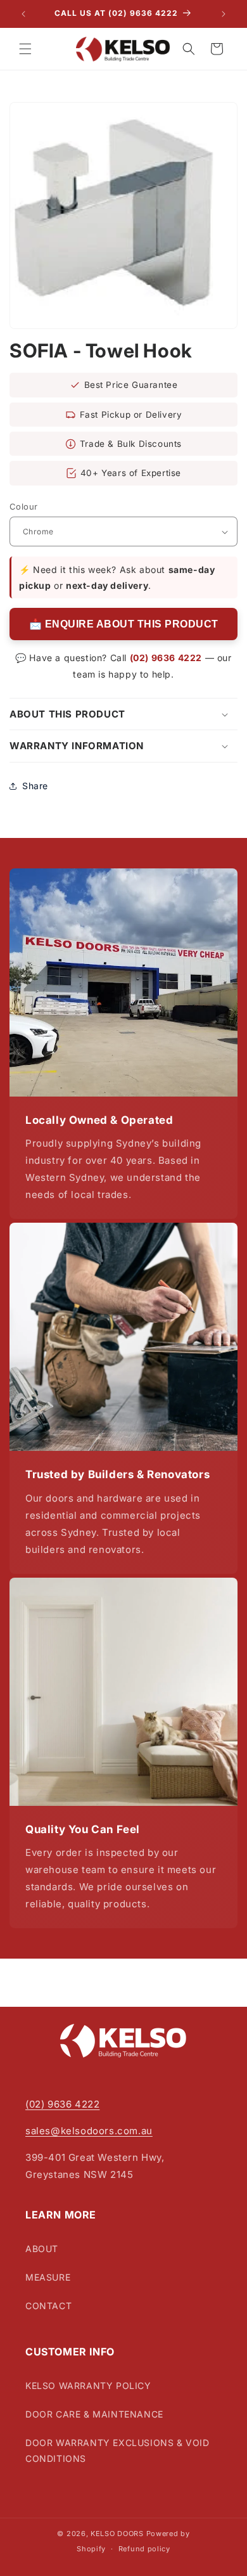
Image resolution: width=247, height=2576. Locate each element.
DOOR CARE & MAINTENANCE (94, 2414)
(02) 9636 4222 (166, 658)
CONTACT (48, 2306)
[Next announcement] (224, 14)
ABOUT (42, 2249)
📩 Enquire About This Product (124, 624)
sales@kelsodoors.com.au (89, 2131)
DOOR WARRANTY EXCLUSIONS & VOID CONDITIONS (117, 2450)
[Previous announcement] (23, 14)
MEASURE (48, 2277)
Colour (23, 506)
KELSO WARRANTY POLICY (88, 2386)
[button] (25, 49)
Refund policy (144, 2549)
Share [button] (35, 786)
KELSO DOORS (117, 2534)
